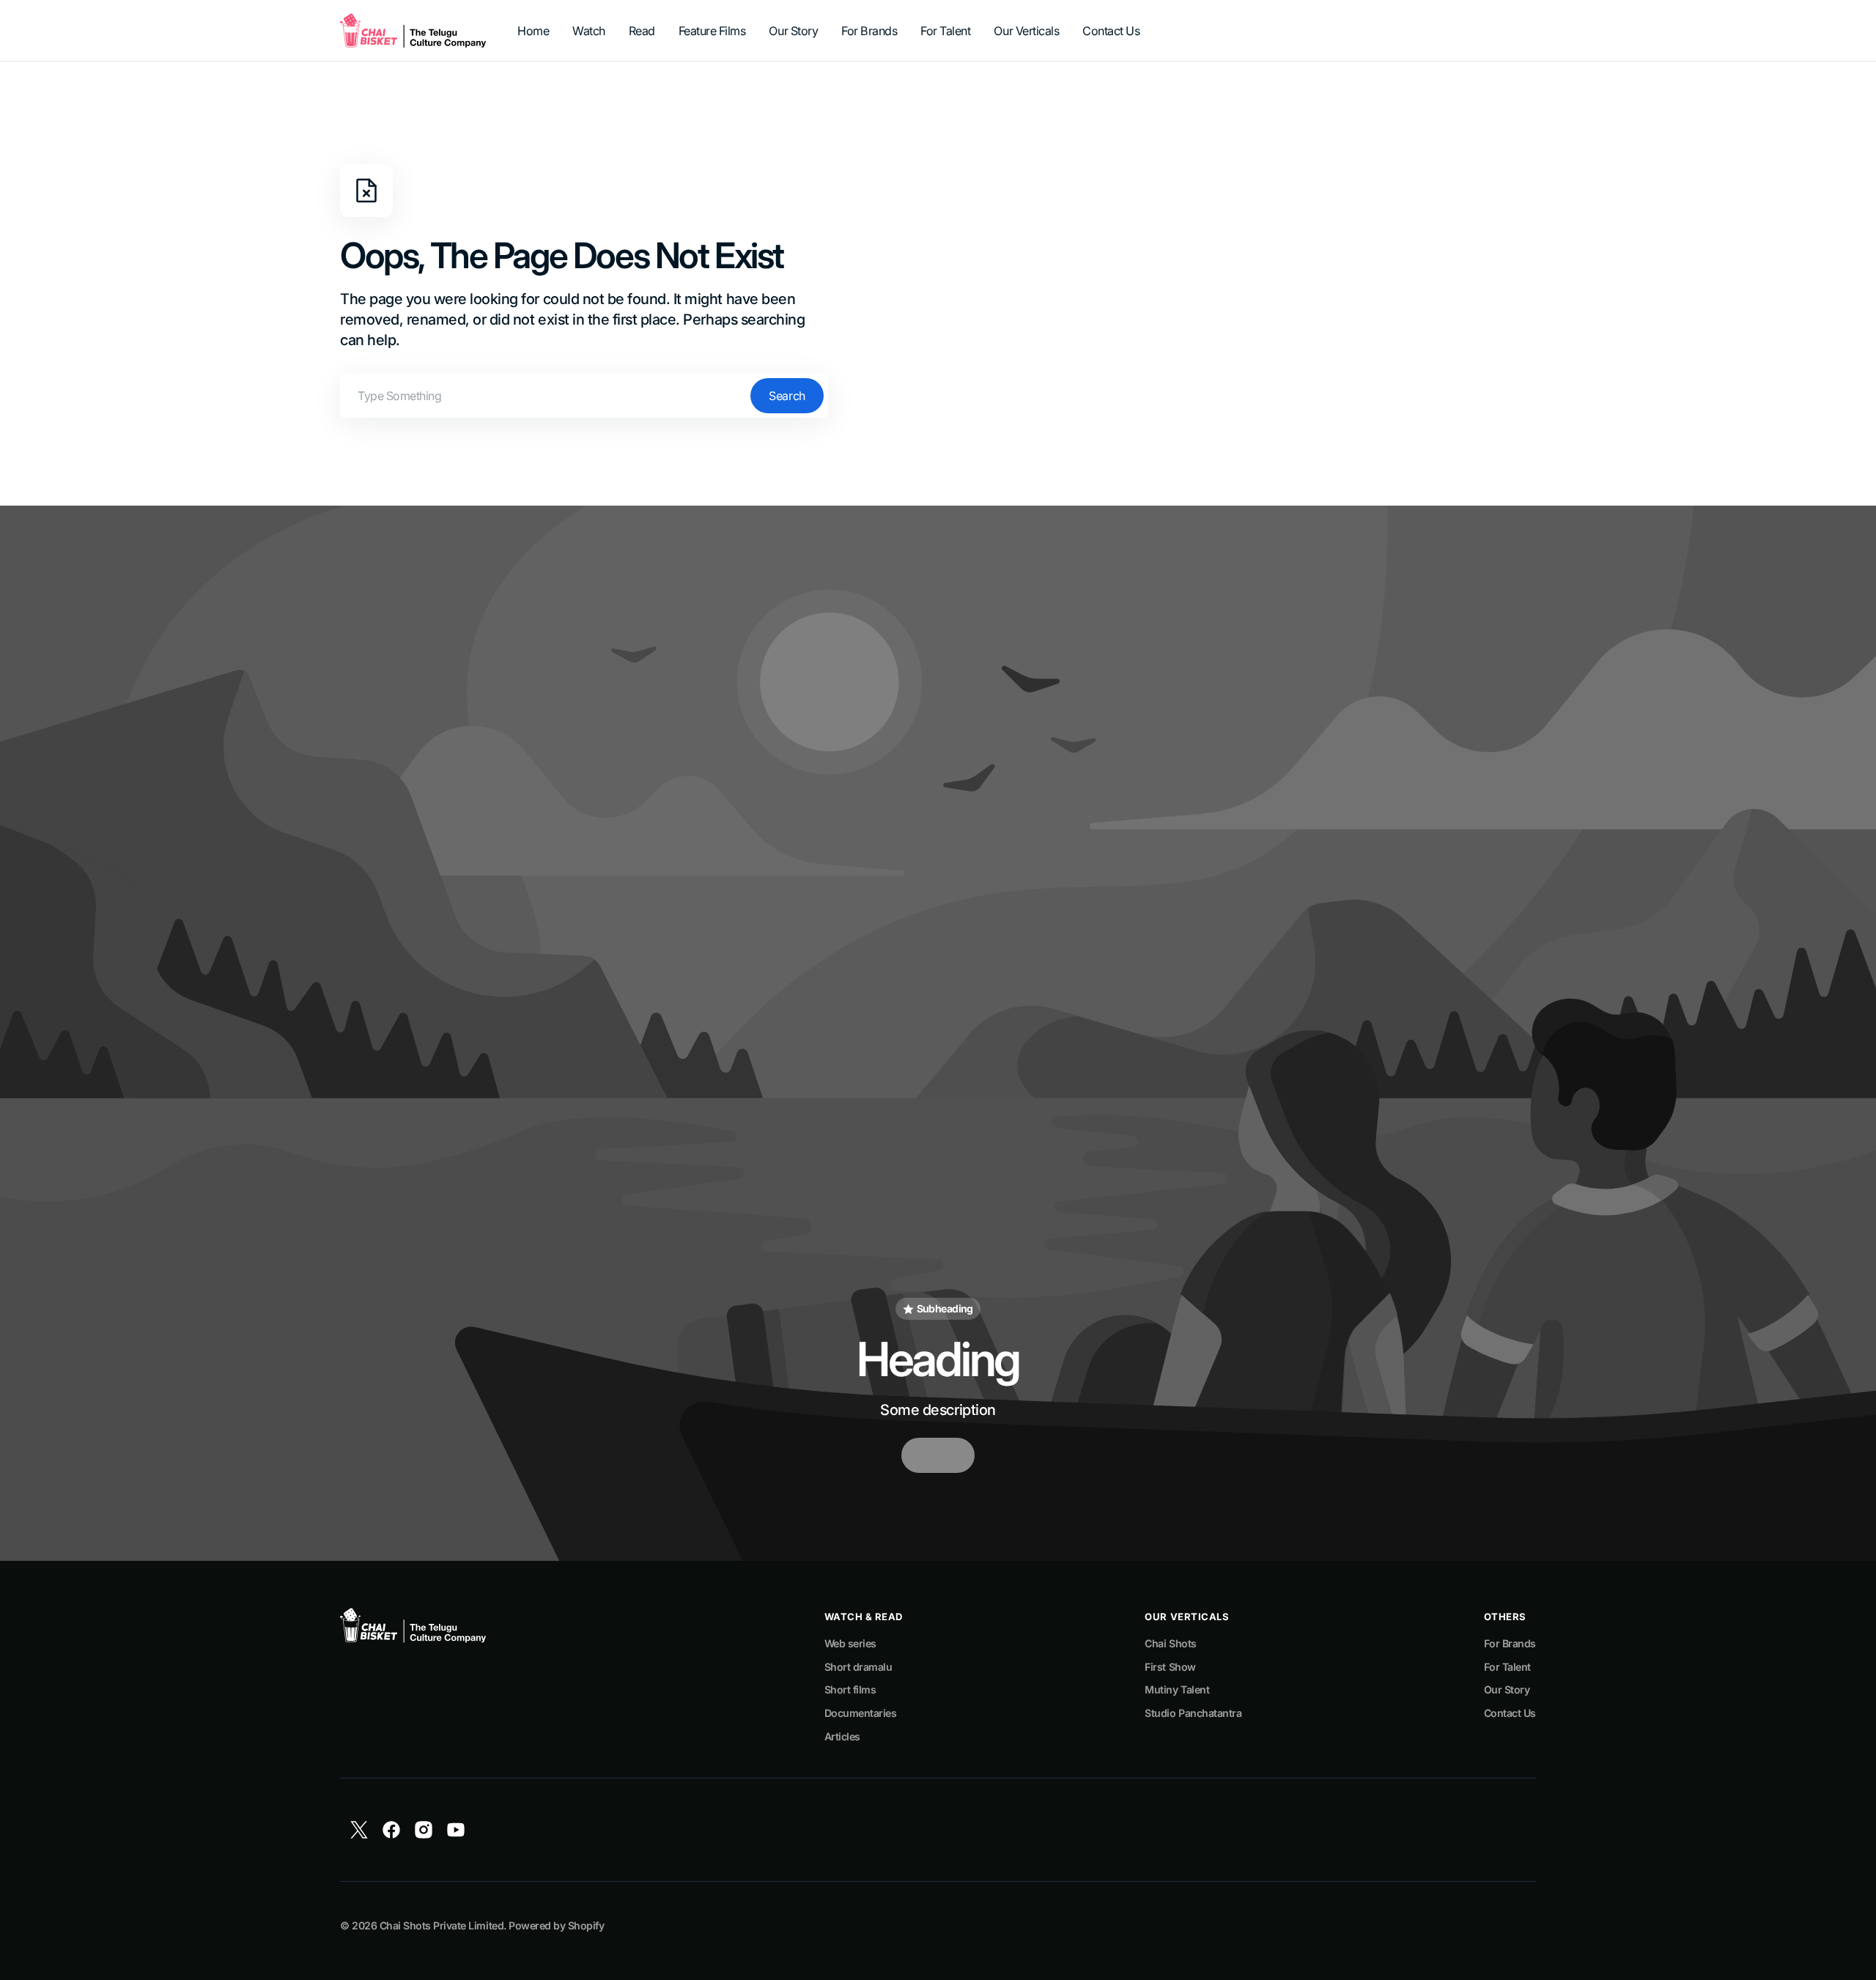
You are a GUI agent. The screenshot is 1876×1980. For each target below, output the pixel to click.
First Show (1170, 1667)
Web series (850, 1643)
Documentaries (861, 1713)
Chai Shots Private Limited (442, 1925)
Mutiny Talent (1177, 1689)
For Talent (1507, 1667)
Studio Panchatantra (1193, 1713)
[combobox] (584, 396)
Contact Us (1510, 1713)
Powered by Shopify (556, 1925)
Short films (850, 1689)
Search (787, 396)
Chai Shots (1170, 1643)
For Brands (1510, 1643)
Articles (842, 1736)
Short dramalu (858, 1667)
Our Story (1507, 1689)
